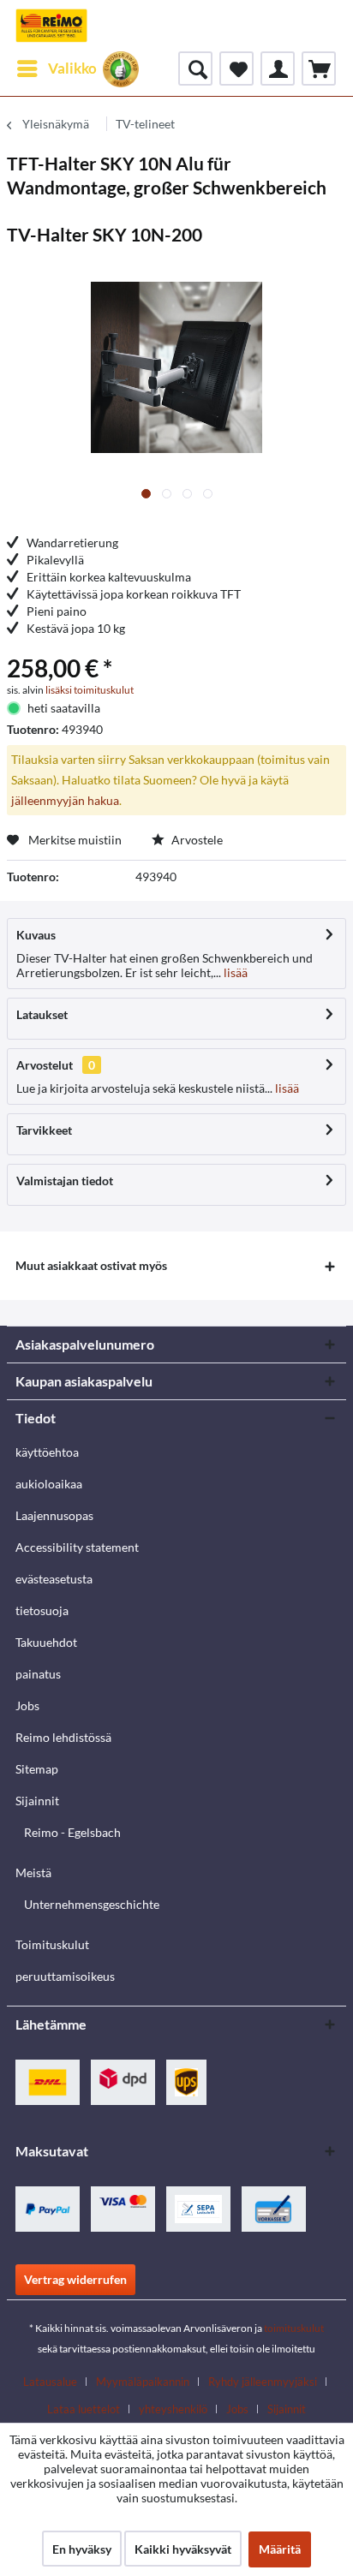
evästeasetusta (54, 1579)
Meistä (33, 1872)
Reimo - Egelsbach (72, 1832)
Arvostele (196, 840)
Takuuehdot (46, 1642)
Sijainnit (37, 1801)
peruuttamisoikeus (65, 1976)
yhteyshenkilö (173, 2409)
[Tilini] (278, 69)
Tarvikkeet (44, 1130)
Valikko (72, 68)
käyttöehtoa (47, 1452)
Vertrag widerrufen (75, 2279)
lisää (234, 972)
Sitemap (37, 1769)
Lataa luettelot (84, 2409)
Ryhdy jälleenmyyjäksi (263, 2382)
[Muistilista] (236, 69)
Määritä (280, 2549)
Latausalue (50, 2382)
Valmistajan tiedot (65, 1181)
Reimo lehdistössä (63, 1737)
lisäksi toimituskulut (90, 690)
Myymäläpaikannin (143, 2382)
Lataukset (42, 1014)
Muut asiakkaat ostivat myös (91, 1265)
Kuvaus (36, 935)
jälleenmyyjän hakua (65, 800)
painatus (38, 1674)
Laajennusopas (54, 1515)
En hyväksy (82, 2549)
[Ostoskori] (319, 69)
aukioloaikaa (49, 1484)
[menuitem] (56, 69)
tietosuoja (42, 1610)
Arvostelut (45, 1065)
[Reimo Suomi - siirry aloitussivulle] (51, 26)
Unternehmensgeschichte (92, 1904)
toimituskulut (294, 2328)
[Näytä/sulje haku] (195, 69)
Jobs (27, 1705)
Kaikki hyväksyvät (183, 2549)
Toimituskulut (52, 1944)
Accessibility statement (77, 1547)
